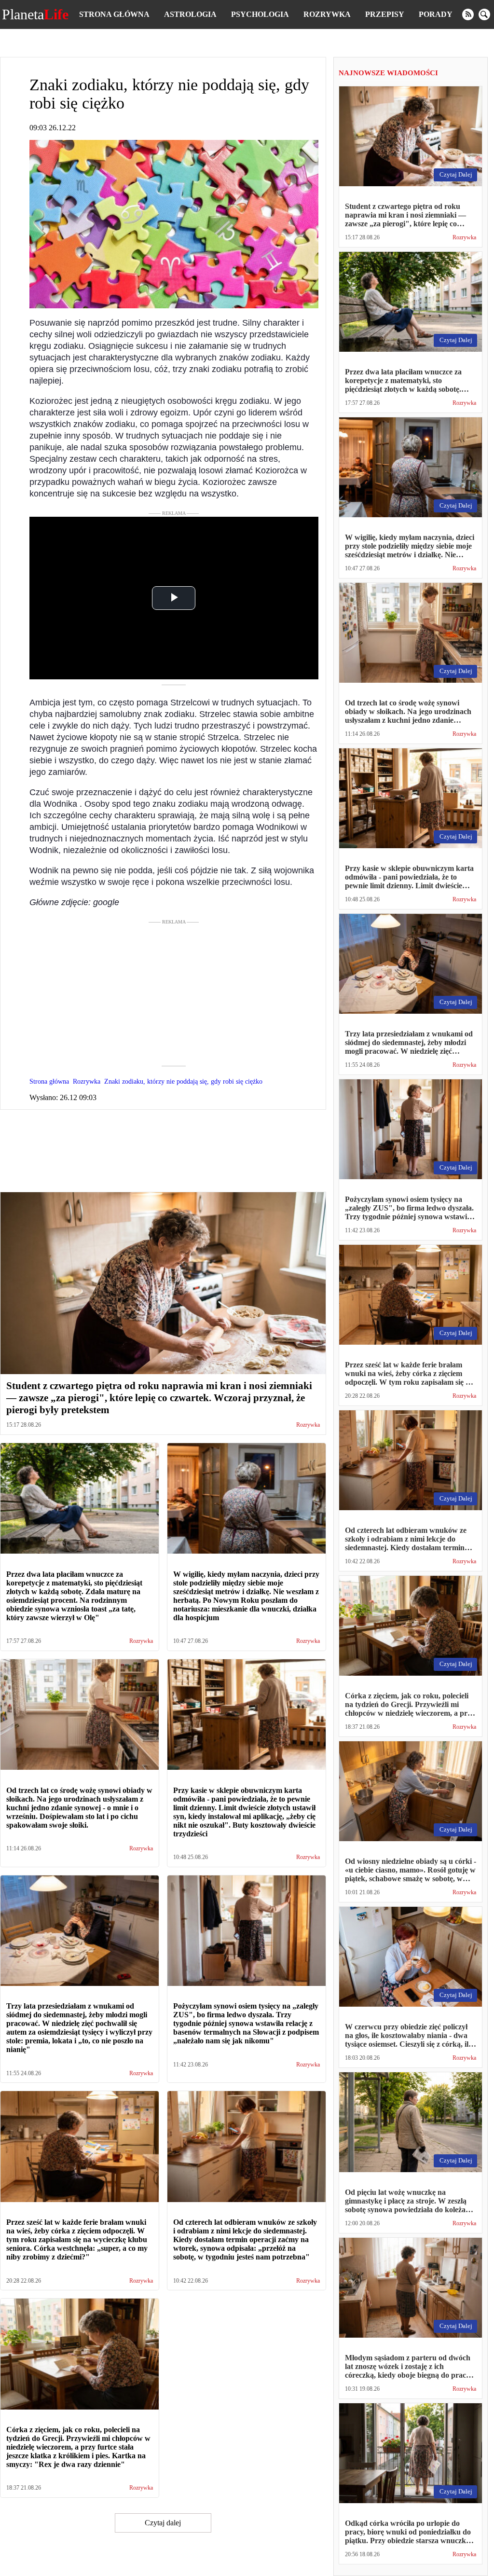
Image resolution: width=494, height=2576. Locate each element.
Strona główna (114, 14)
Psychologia (260, 14)
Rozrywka (327, 14)
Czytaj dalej (163, 2523)
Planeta (35, 14)
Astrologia (190, 14)
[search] (484, 14)
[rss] (468, 14)
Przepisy (385, 14)
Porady (436, 14)
